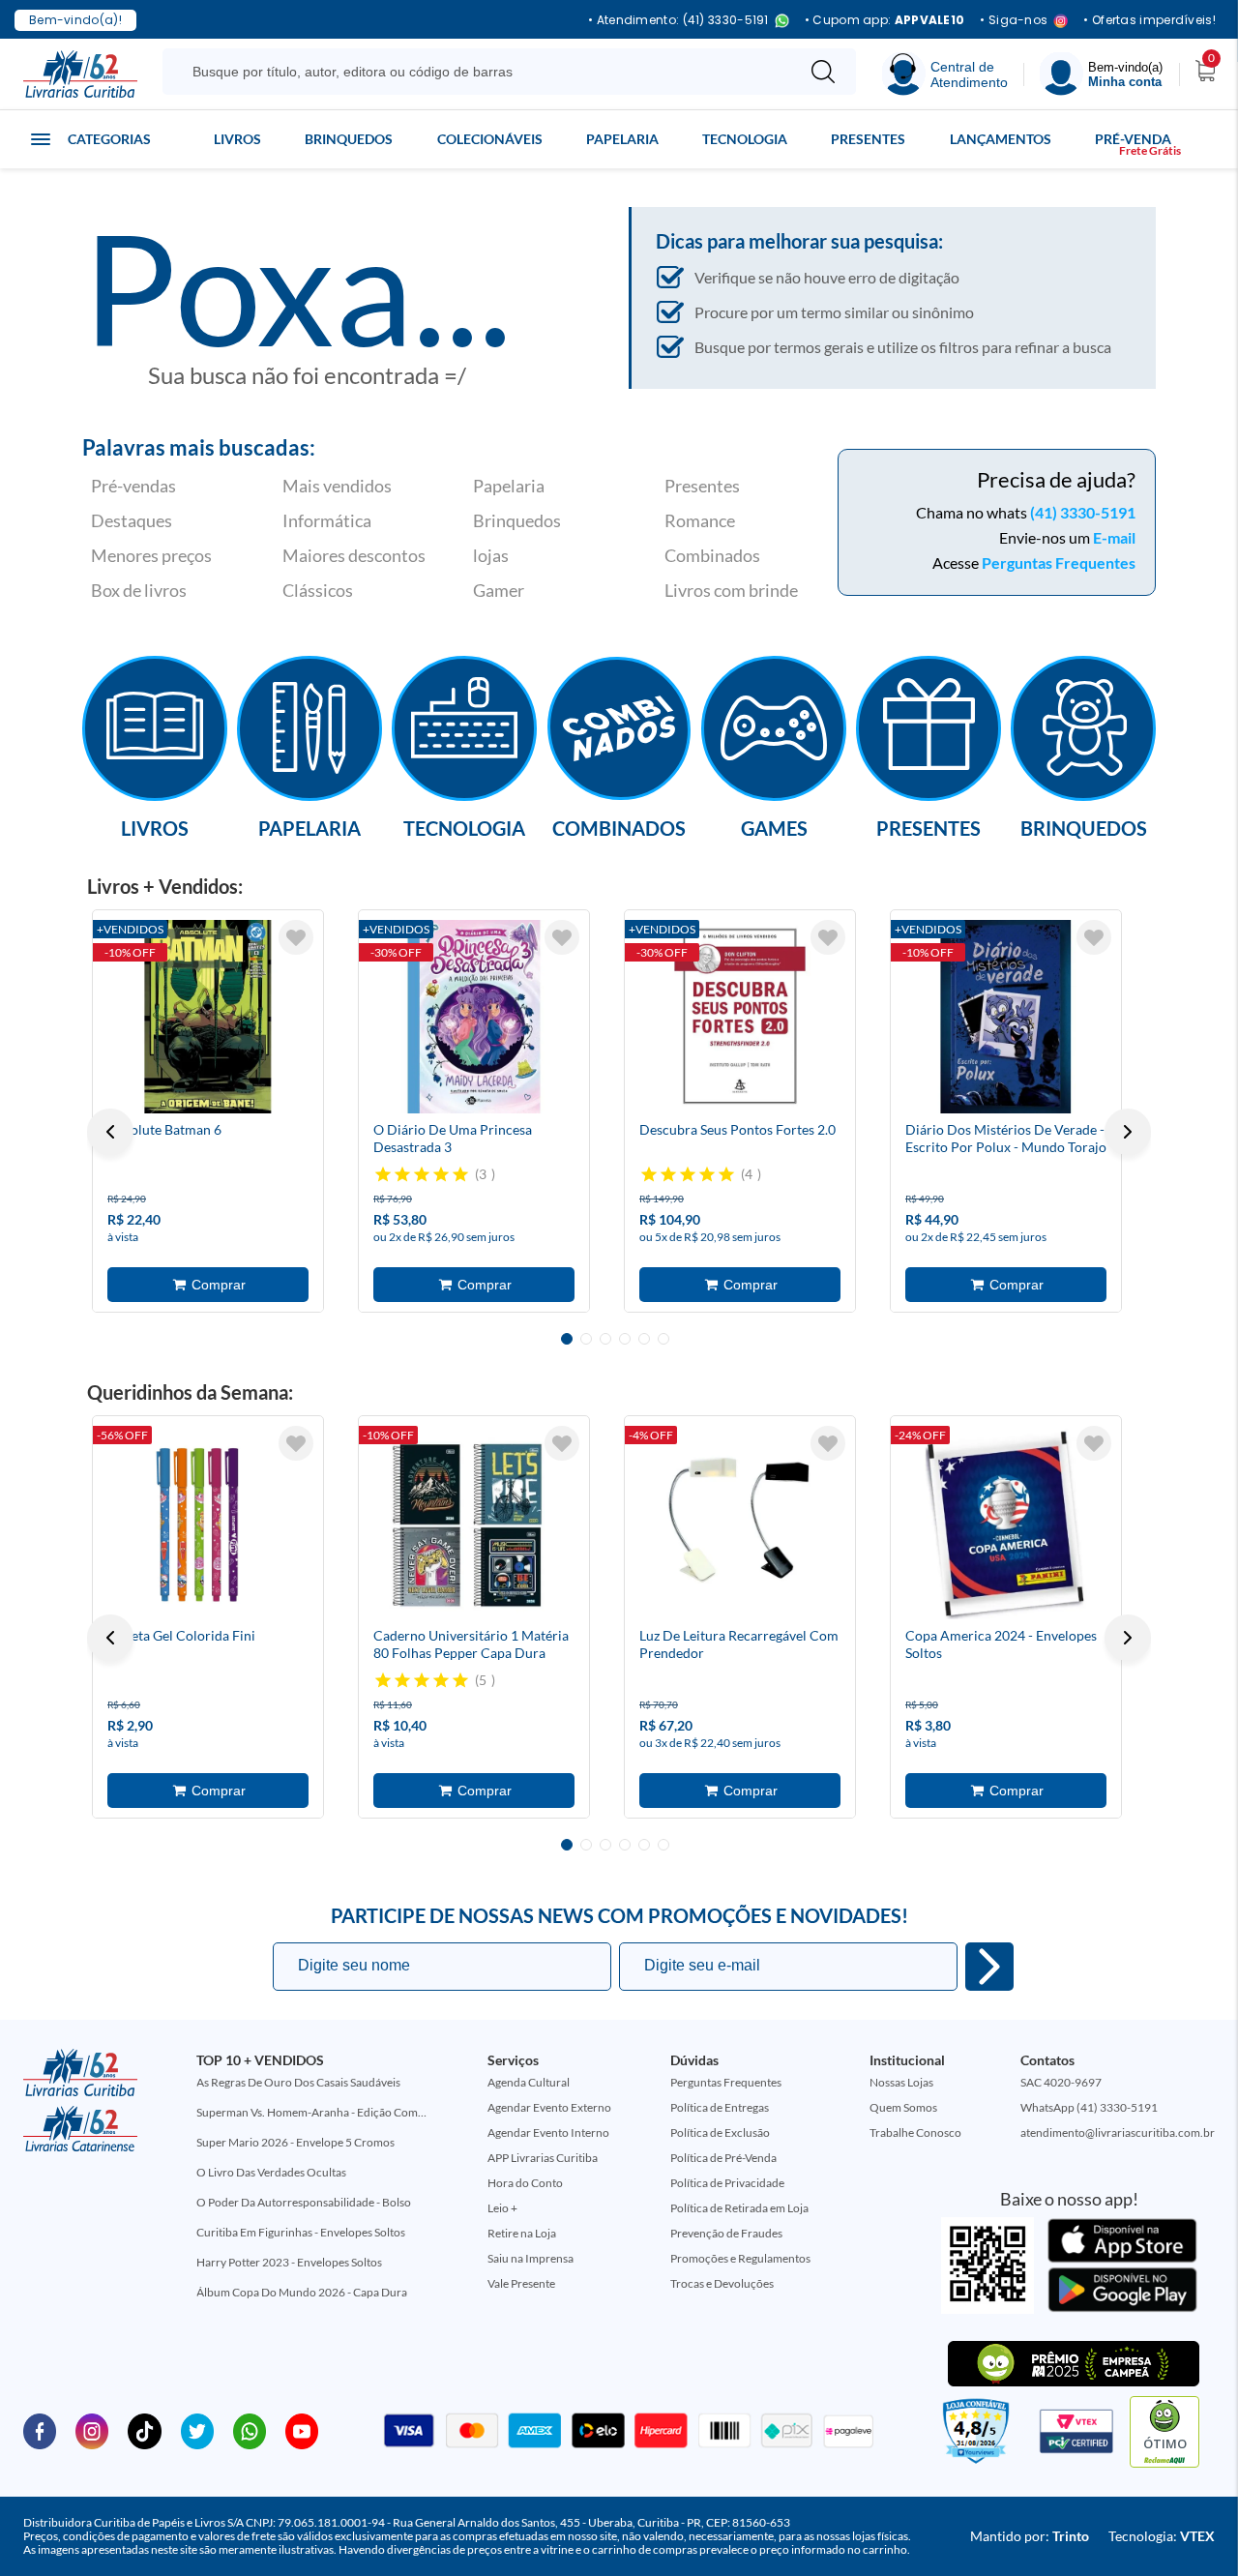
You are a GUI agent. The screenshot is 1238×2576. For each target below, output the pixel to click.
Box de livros (139, 590)
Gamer (499, 590)
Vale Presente (521, 2283)
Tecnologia (745, 139)
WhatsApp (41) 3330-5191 (1089, 2107)
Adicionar (208, 1285)
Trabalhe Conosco (915, 2132)
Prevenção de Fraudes (726, 2233)
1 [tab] (567, 1339)
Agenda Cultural (529, 2082)
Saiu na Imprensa (531, 2258)
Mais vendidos (337, 486)
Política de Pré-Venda (723, 2158)
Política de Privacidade (727, 2183)
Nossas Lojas (901, 2082)
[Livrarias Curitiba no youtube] (302, 2430)
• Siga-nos (1014, 21)
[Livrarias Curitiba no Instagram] (92, 2430)
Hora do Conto (525, 2183)
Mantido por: (1030, 2536)
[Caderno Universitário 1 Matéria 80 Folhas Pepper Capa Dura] (474, 1523)
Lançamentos (1001, 139)
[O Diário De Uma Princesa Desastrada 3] (474, 1017)
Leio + (502, 2208)
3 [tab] (605, 1339)
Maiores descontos (354, 555)
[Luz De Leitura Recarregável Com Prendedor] (740, 1523)
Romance (700, 520)
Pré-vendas (133, 486)
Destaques (132, 520)
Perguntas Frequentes (1059, 563)
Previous (110, 1132)
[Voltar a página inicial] (80, 73)
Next (1128, 1132)
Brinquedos (349, 139)
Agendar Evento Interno (548, 2132)
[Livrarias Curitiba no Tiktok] (144, 2430)
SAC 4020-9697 (1061, 2082)
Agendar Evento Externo (549, 2107)
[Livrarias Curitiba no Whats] (250, 2430)
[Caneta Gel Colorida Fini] (208, 1523)
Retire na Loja (522, 2233)
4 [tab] (625, 1339)
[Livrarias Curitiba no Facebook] (40, 2430)
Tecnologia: (1162, 2536)
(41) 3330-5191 (1083, 512)
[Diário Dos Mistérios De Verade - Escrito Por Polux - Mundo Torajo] (1006, 1017)
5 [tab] (644, 1339)
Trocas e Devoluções (722, 2283)
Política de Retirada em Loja (739, 2208)
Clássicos (318, 590)
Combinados (712, 555)
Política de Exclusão (720, 2132)
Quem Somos (903, 2107)
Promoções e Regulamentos (740, 2258)
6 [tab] (663, 1339)
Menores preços (151, 555)
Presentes (868, 139)
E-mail (1114, 537)
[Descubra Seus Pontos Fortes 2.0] (740, 1017)
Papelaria (622, 139)
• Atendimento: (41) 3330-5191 (678, 21)
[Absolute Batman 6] (208, 1017)
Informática (327, 520)
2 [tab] (586, 1339)
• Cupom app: (885, 20)
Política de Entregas (720, 2107)
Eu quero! (989, 1967)
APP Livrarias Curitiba (543, 2158)
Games (774, 827)
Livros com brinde (731, 590)
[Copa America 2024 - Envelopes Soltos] (1006, 1523)
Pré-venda (1133, 139)
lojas (491, 555)
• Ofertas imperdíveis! (1150, 20)
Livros (237, 139)
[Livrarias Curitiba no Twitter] (197, 2430)
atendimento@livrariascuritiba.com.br (1118, 2132)
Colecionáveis (490, 139)
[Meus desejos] (296, 937)
